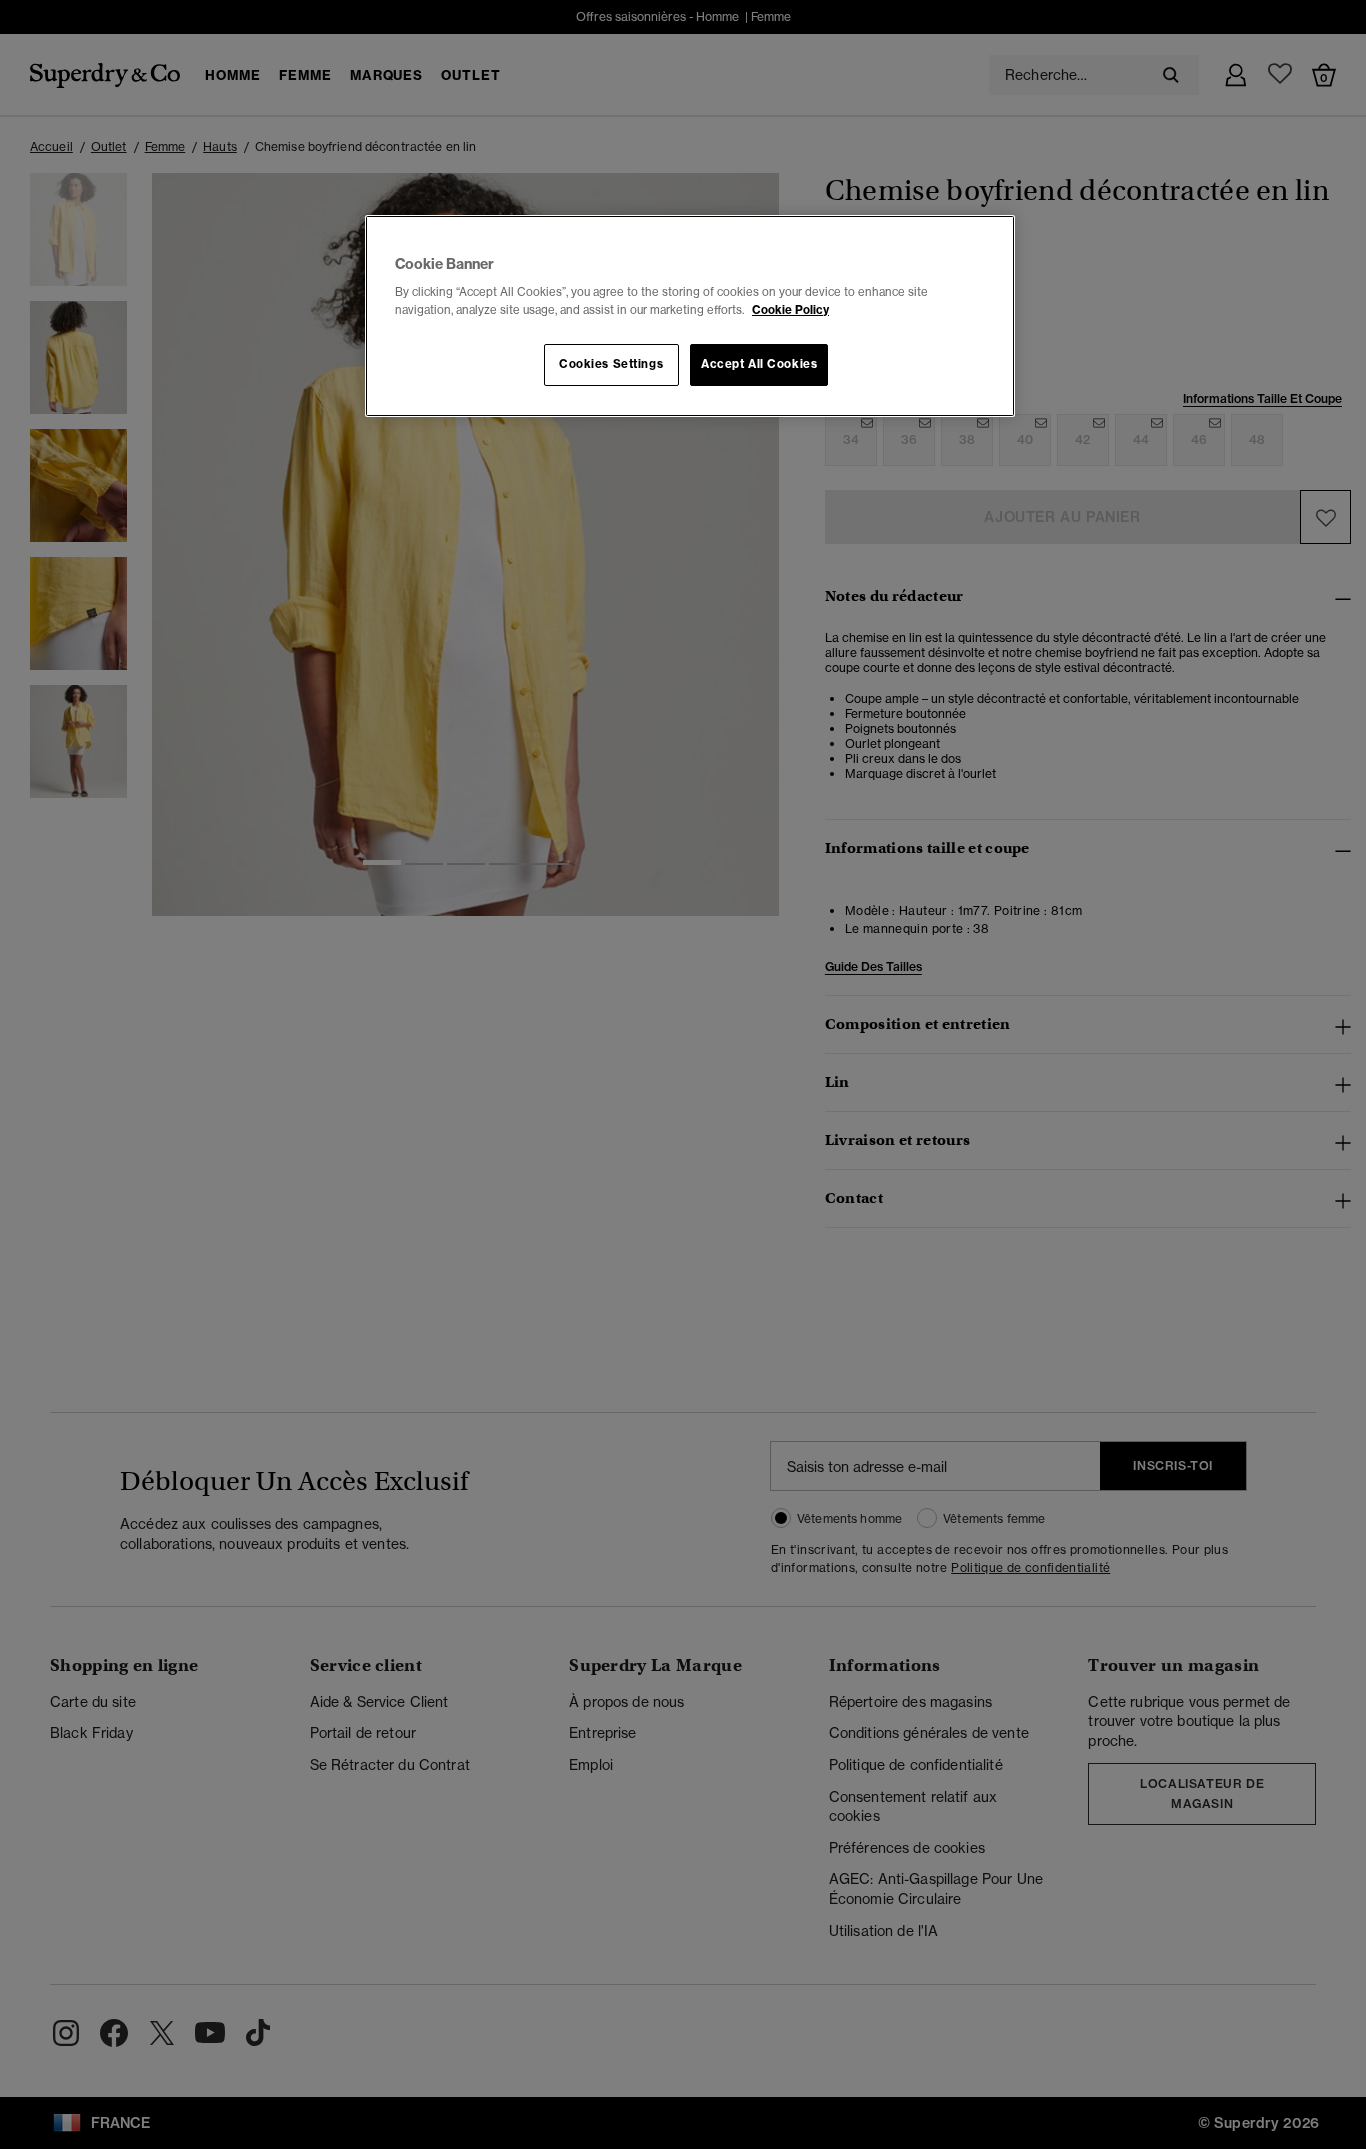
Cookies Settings (611, 364)
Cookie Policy (790, 310)
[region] (690, 316)
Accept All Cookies (759, 364)
